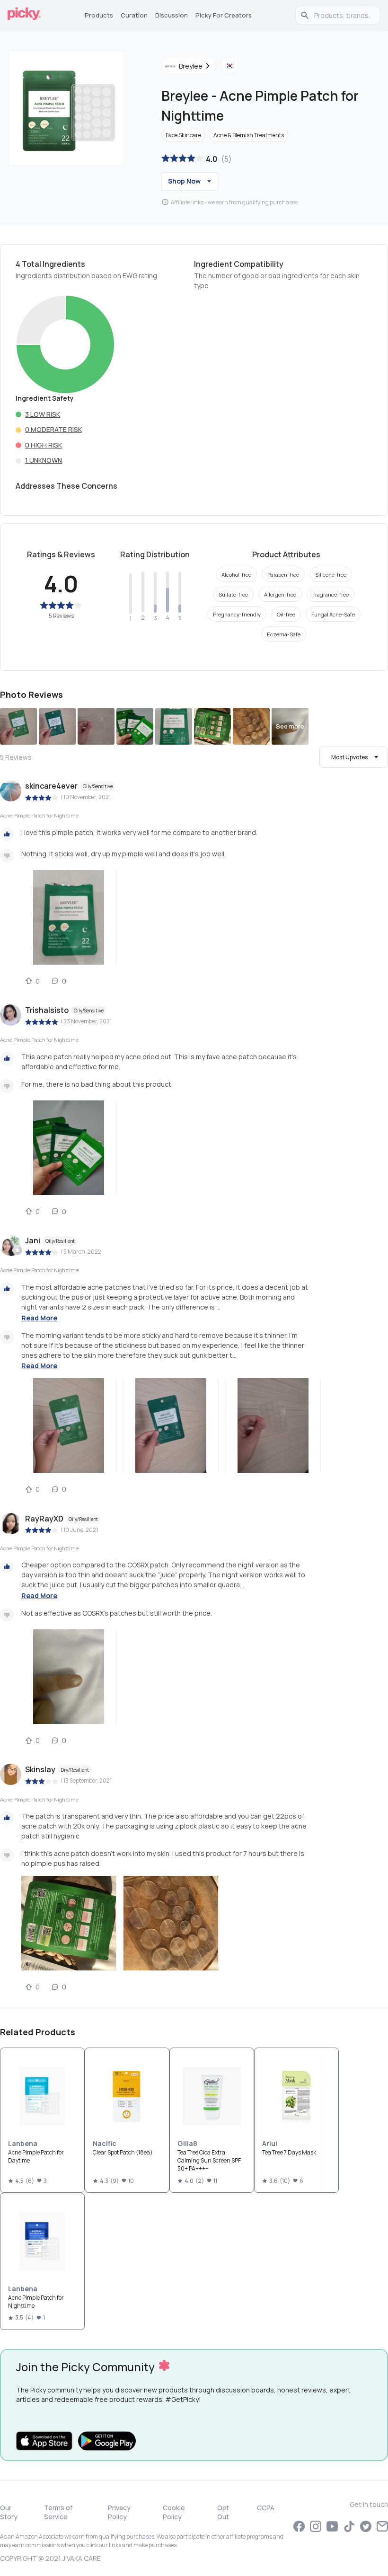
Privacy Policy (119, 2512)
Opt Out (223, 2512)
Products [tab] (99, 15)
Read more (39, 1318)
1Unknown (44, 460)
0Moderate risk (53, 429)
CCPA (266, 2508)
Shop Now (184, 181)
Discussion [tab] (172, 15)
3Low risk (43, 414)
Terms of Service (58, 2512)
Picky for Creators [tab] (224, 15)
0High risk (44, 445)
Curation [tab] (134, 15)
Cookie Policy (174, 2512)
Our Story (9, 2512)
